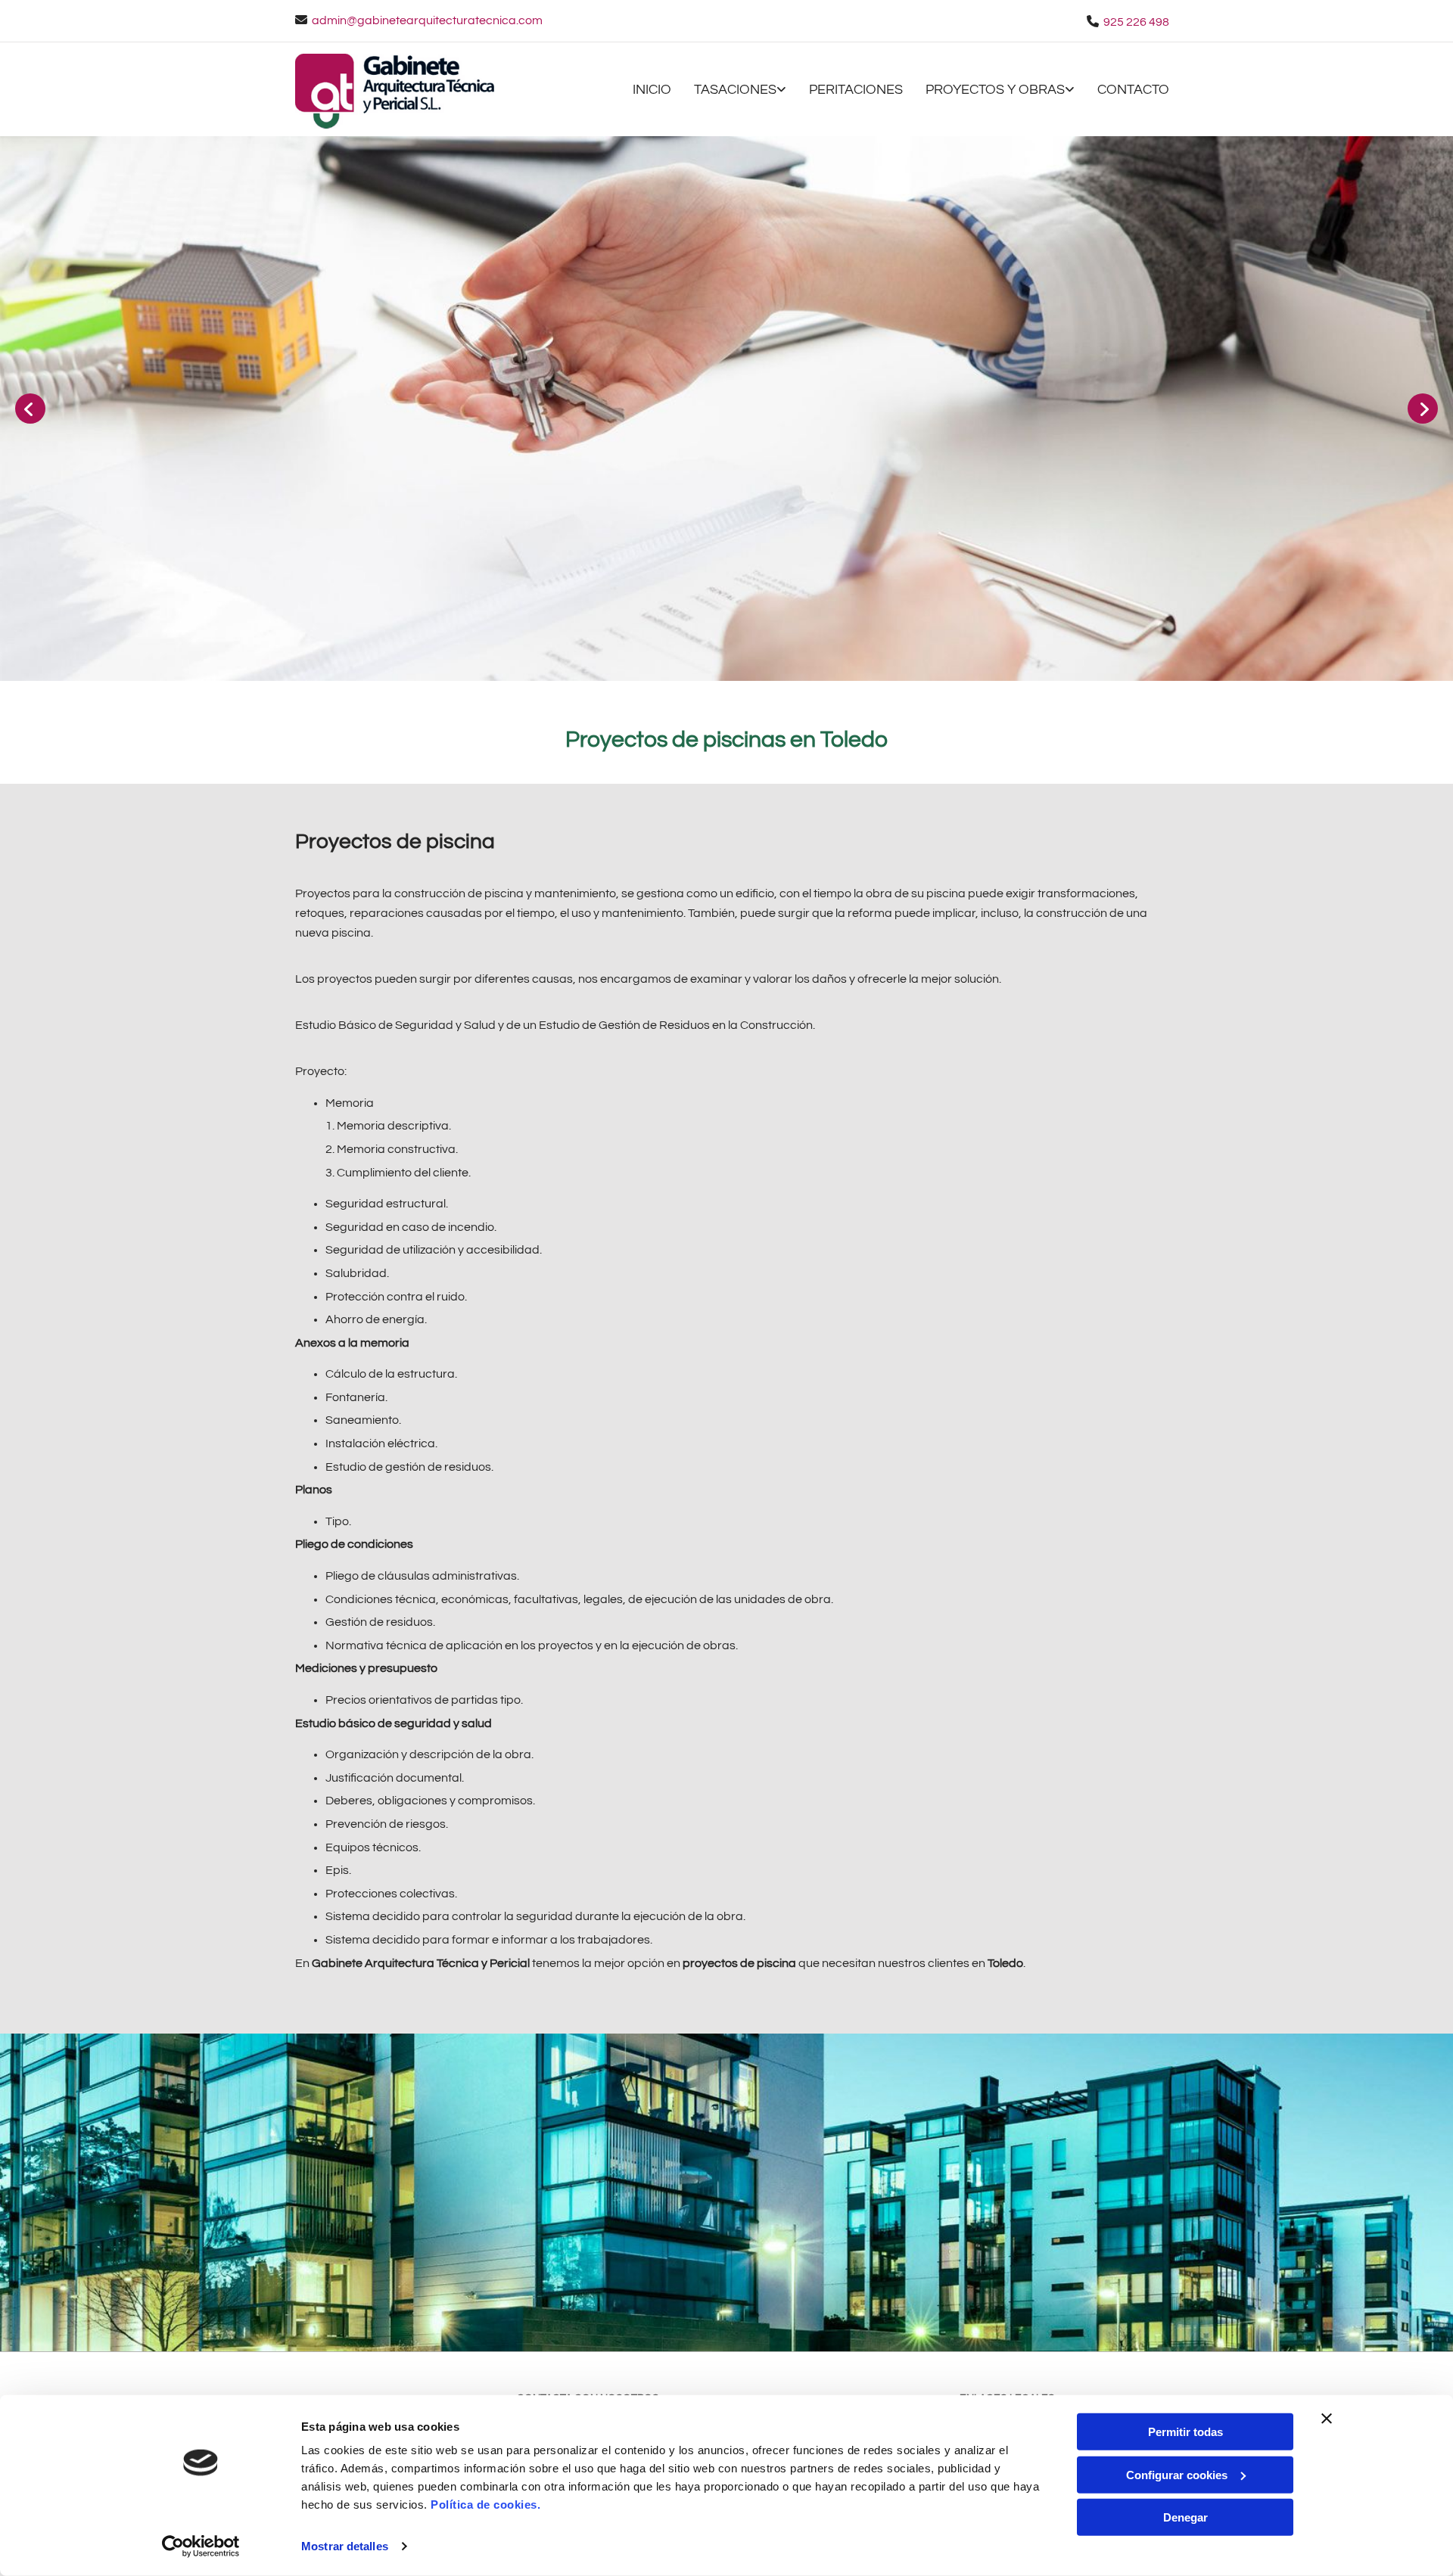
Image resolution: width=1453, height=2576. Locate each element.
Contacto (1133, 90)
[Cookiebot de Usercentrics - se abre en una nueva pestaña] (201, 2546)
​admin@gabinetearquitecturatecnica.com (427, 20)
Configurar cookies (1177, 2474)
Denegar (1185, 2517)
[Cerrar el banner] (1327, 2419)
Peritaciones (856, 90)
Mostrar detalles (345, 2546)
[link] (729, 91)
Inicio (652, 90)
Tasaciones (735, 90)
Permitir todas (1185, 2432)
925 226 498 (1136, 22)
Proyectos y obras (995, 90)
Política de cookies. (485, 2505)
